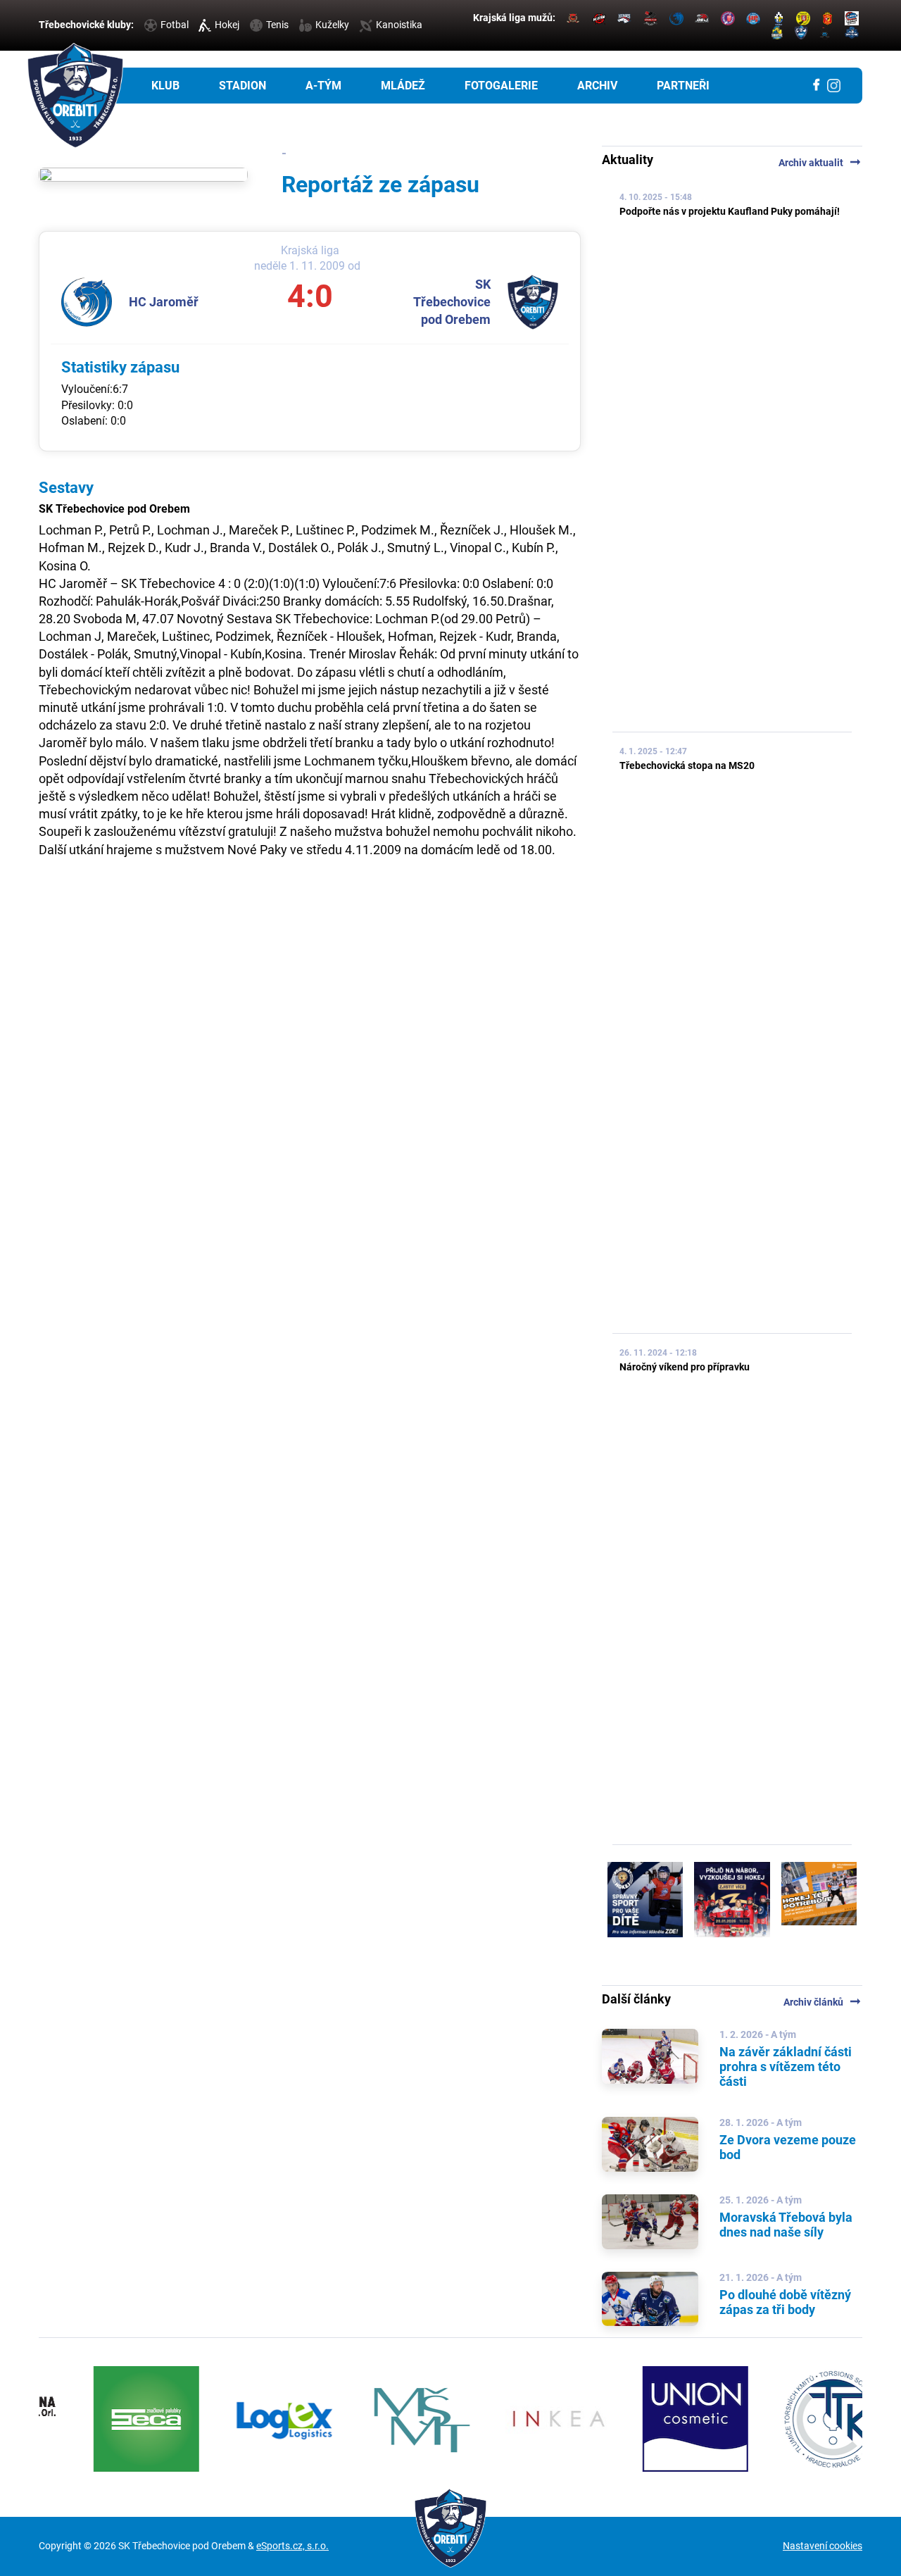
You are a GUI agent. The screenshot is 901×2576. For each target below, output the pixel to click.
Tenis (277, 25)
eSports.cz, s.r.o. (292, 2546)
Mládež (403, 86)
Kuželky (332, 25)
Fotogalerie (501, 86)
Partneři (683, 86)
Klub (165, 86)
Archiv (597, 86)
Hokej (227, 25)
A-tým (323, 86)
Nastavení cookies (823, 2546)
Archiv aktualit (820, 163)
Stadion (242, 86)
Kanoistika (399, 25)
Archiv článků (823, 2002)
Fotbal (175, 25)
